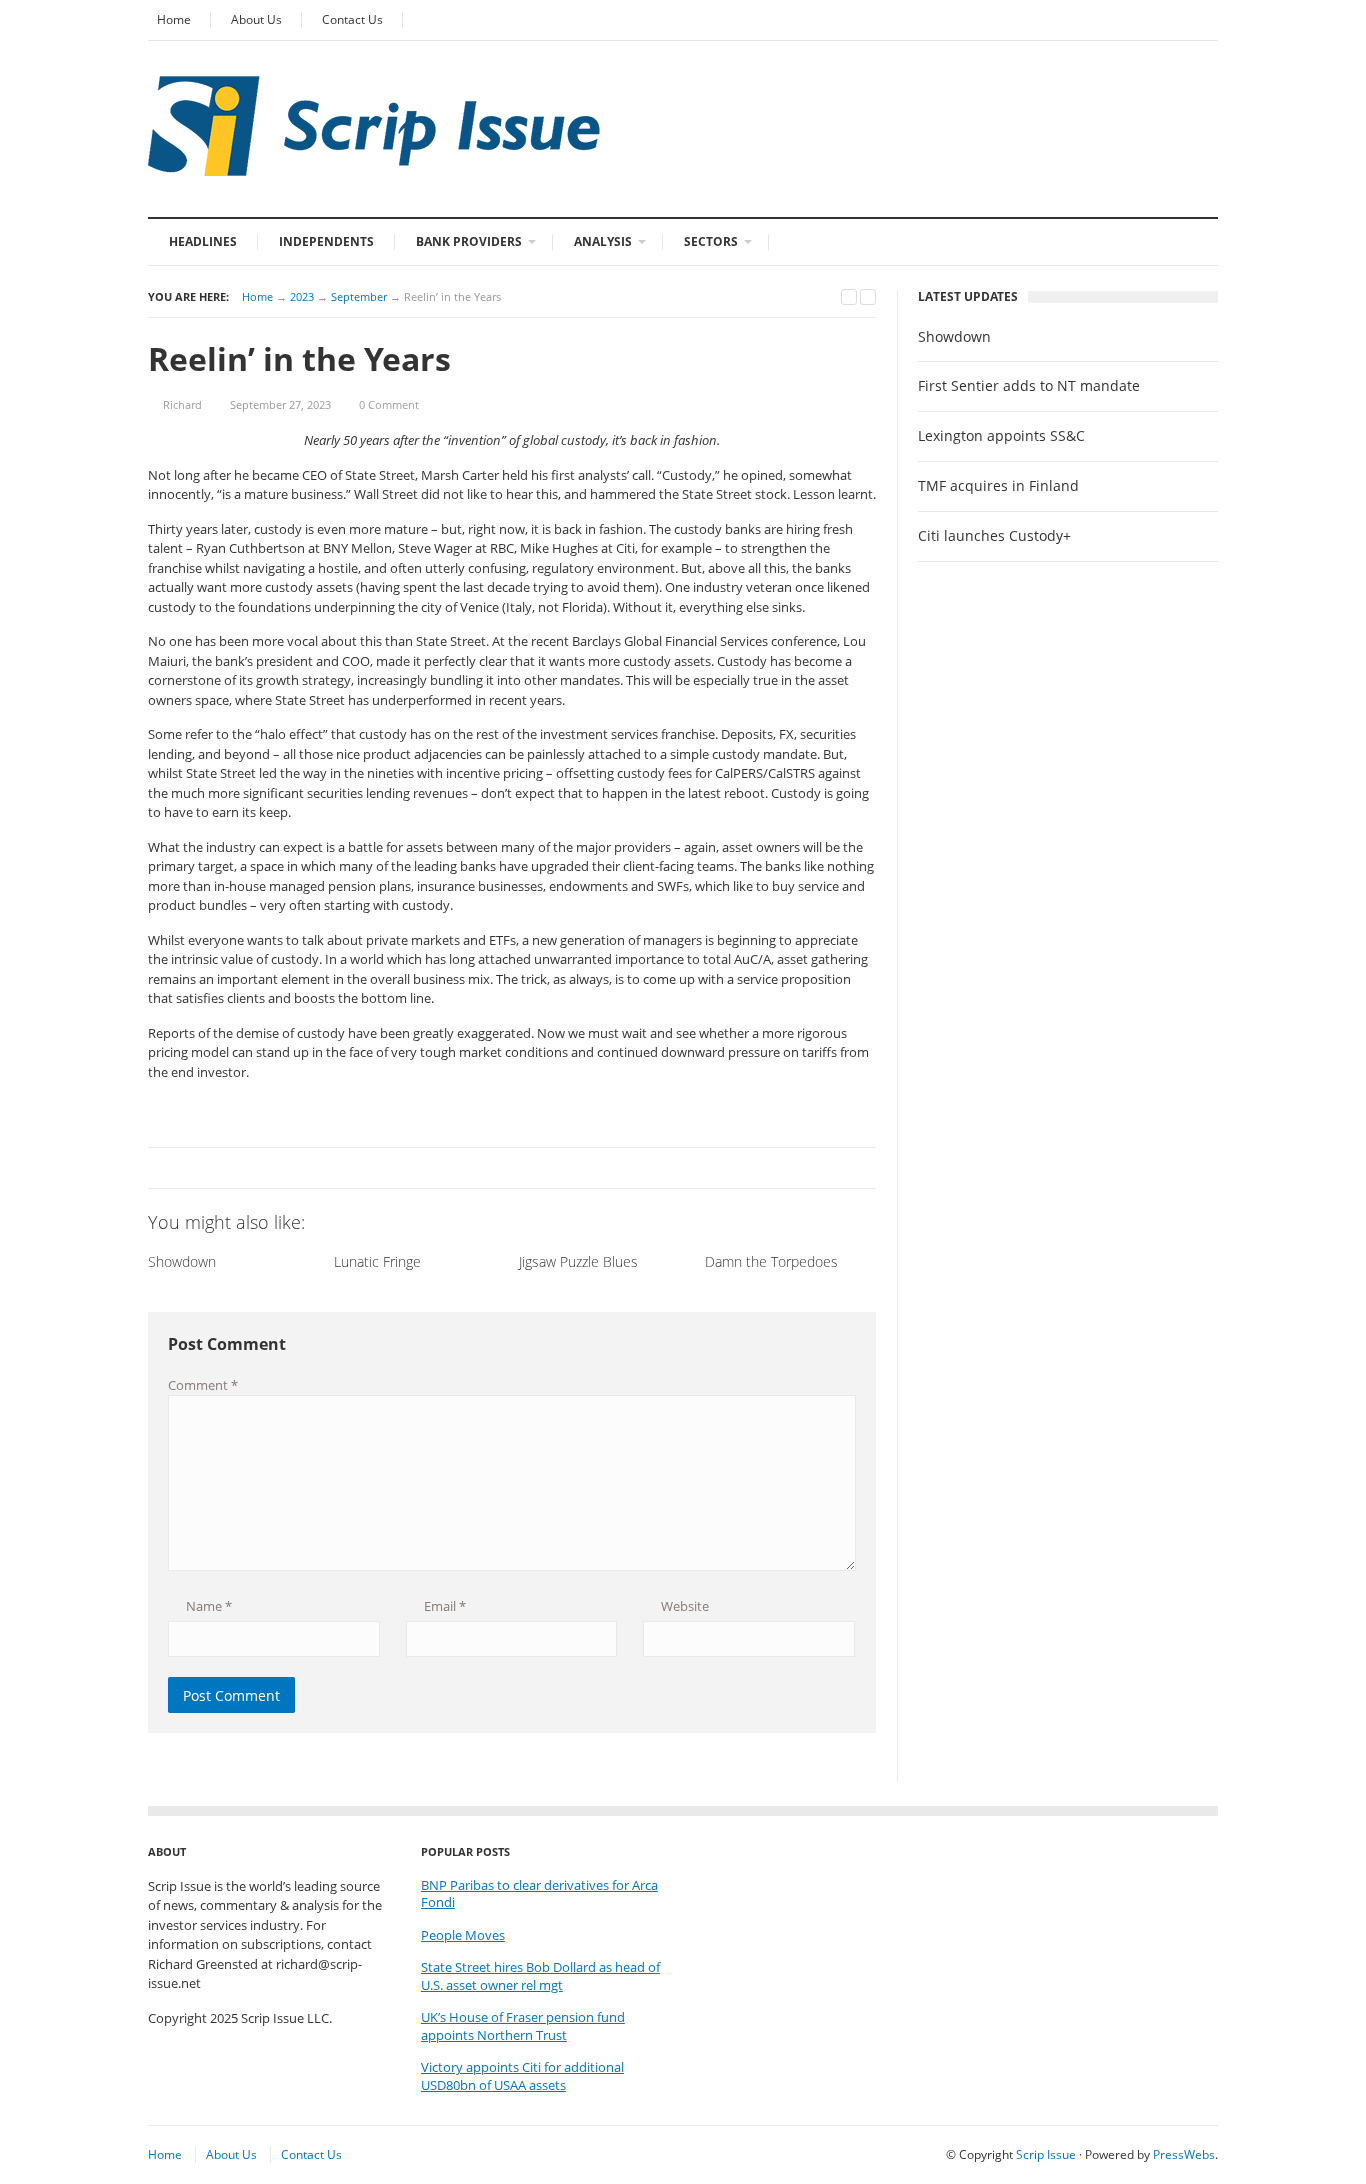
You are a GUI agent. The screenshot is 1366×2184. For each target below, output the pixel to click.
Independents (326, 241)
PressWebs (1184, 2154)
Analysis (603, 241)
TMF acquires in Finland (998, 486)
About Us (256, 19)
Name (207, 1606)
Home (174, 19)
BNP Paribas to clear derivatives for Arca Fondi (539, 1894)
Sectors (711, 241)
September (359, 296)
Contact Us (352, 19)
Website (683, 1606)
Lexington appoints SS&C (1001, 436)
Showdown (954, 337)
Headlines (203, 241)
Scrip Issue (1046, 2154)
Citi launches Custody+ (994, 536)
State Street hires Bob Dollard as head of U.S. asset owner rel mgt (540, 1976)
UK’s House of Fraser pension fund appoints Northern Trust (523, 2026)
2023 (302, 296)
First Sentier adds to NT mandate (1029, 386)
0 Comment (389, 404)
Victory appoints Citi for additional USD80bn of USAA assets (522, 2076)
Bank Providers (469, 241)
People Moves (463, 1935)
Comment (203, 1385)
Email (443, 1606)
